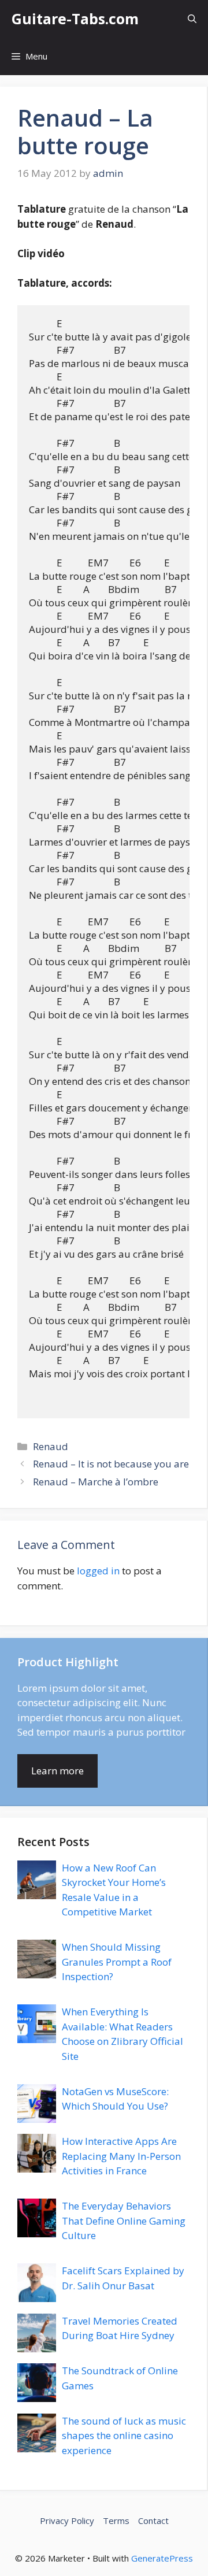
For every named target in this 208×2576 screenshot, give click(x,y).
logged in (98, 1571)
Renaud (51, 1446)
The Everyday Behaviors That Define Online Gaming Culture (124, 2221)
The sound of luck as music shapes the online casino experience (124, 2436)
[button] (192, 19)
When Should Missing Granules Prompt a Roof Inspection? (117, 1962)
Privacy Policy (67, 2521)
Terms (116, 2521)
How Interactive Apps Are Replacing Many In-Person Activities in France (121, 2156)
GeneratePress (162, 2558)
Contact (153, 2521)
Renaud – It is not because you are (111, 1464)
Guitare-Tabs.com (75, 18)
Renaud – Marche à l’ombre (96, 1482)
